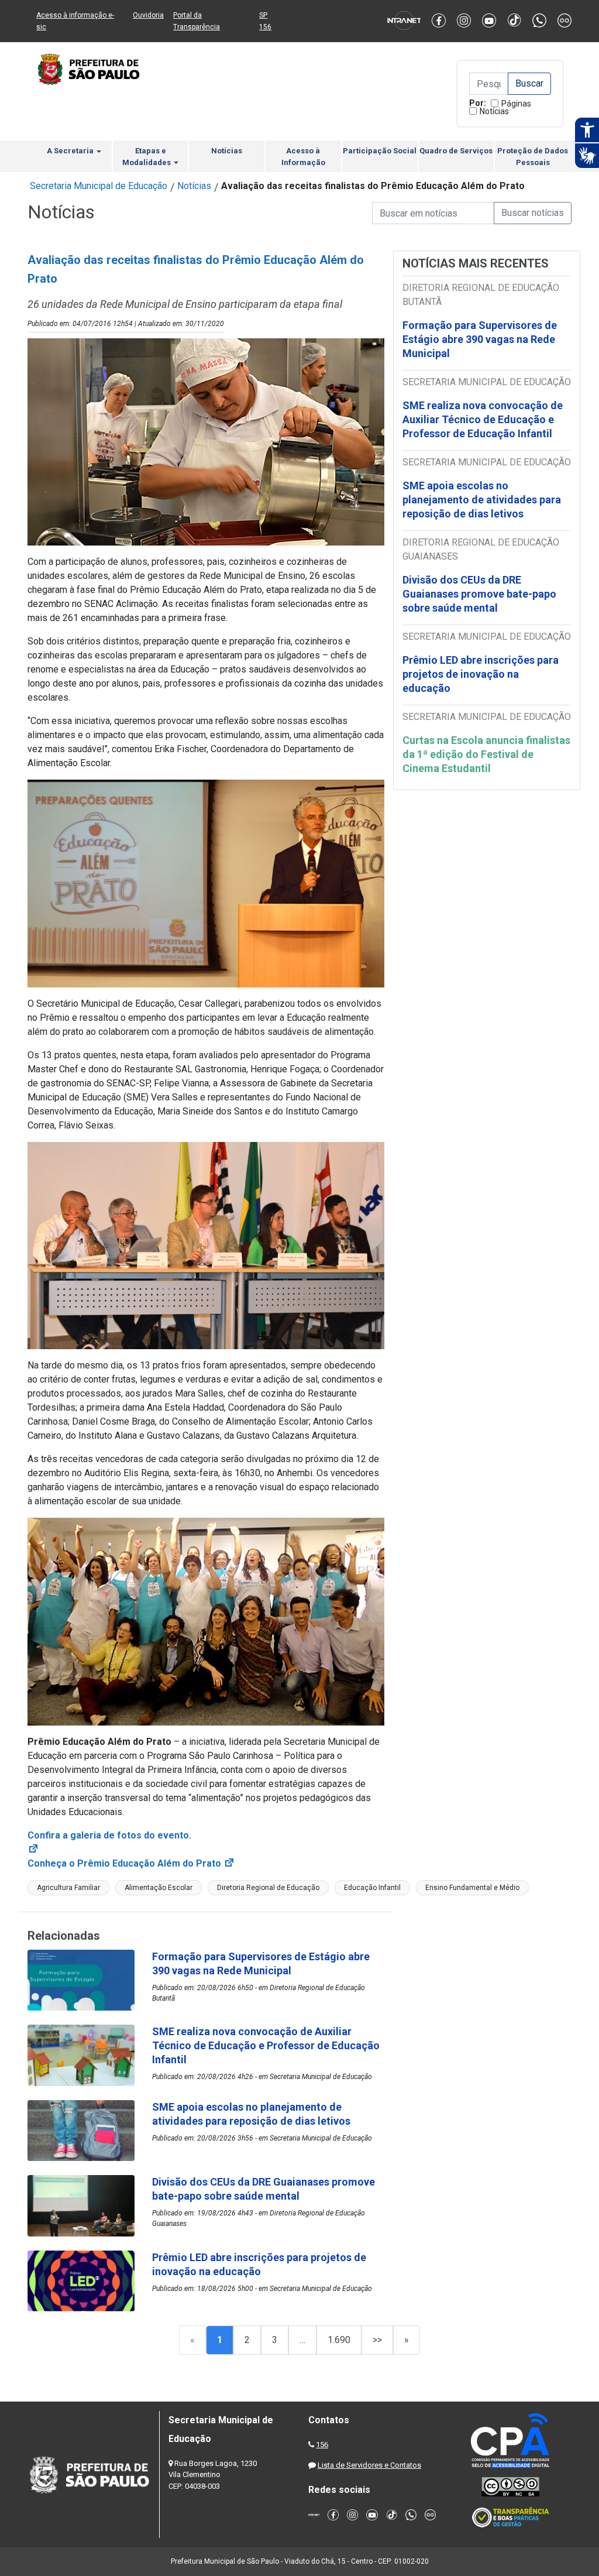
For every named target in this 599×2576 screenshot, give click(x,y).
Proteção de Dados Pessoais (533, 157)
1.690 (339, 2340)
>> (377, 2340)
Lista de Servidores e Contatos (369, 2465)
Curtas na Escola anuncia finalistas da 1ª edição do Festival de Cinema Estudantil (486, 754)
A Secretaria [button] (71, 151)
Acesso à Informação (303, 157)
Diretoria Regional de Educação (268, 1888)
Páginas (516, 104)
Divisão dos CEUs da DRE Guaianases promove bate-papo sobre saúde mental (479, 594)
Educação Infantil (372, 1888)
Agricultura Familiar (68, 1888)
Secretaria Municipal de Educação (99, 186)
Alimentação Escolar (159, 1888)
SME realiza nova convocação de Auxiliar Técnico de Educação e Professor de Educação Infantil (483, 419)
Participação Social (380, 151)
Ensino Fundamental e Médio (472, 1888)
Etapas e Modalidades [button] (147, 157)
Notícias (494, 111)
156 (322, 2445)
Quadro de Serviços (456, 151)
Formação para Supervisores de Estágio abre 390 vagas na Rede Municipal (480, 339)
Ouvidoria (148, 15)
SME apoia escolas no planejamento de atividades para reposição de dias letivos (482, 500)
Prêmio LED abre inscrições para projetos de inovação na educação (481, 674)
